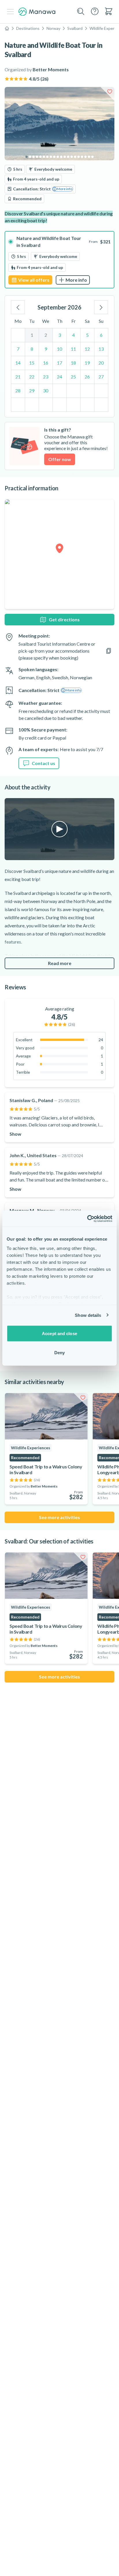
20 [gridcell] (101, 363)
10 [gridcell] (59, 349)
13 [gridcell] (101, 349)
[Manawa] (37, 12)
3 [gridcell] (60, 335)
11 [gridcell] (73, 349)
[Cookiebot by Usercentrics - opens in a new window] (87, 1219)
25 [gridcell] (73, 377)
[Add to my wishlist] (110, 92)
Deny (59, 1352)
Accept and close (59, 1333)
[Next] (101, 307)
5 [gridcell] (87, 335)
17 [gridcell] (59, 363)
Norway (53, 28)
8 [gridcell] (32, 349)
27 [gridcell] (101, 377)
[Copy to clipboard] (109, 651)
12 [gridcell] (87, 349)
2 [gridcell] (46, 335)
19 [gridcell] (87, 363)
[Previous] (18, 307)
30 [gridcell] (46, 391)
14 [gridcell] (18, 363)
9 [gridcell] (46, 349)
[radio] (59, 260)
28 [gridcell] (18, 391)
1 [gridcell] (32, 335)
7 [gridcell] (18, 349)
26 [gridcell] (87, 377)
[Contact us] (95, 11)
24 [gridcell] (59, 377)
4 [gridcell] (74, 335)
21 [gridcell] (18, 377)
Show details (88, 1315)
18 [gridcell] (73, 363)
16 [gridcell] (46, 363)
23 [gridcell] (46, 377)
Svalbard (75, 28)
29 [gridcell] (32, 391)
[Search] (81, 12)
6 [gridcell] (101, 335)
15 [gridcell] (32, 363)
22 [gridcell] (32, 377)
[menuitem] (109, 11)
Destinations (28, 28)
